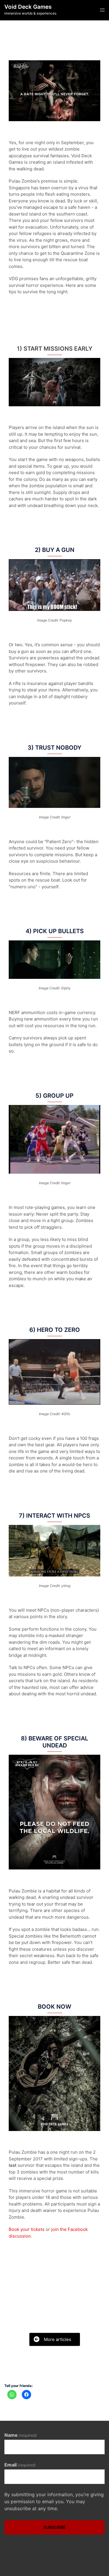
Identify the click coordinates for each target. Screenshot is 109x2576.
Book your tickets (27, 2229)
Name (21, 2435)
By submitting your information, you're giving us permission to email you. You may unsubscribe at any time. (54, 2501)
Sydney (58, 2568)
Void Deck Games (28, 7)
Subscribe (55, 2527)
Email (20, 2465)
